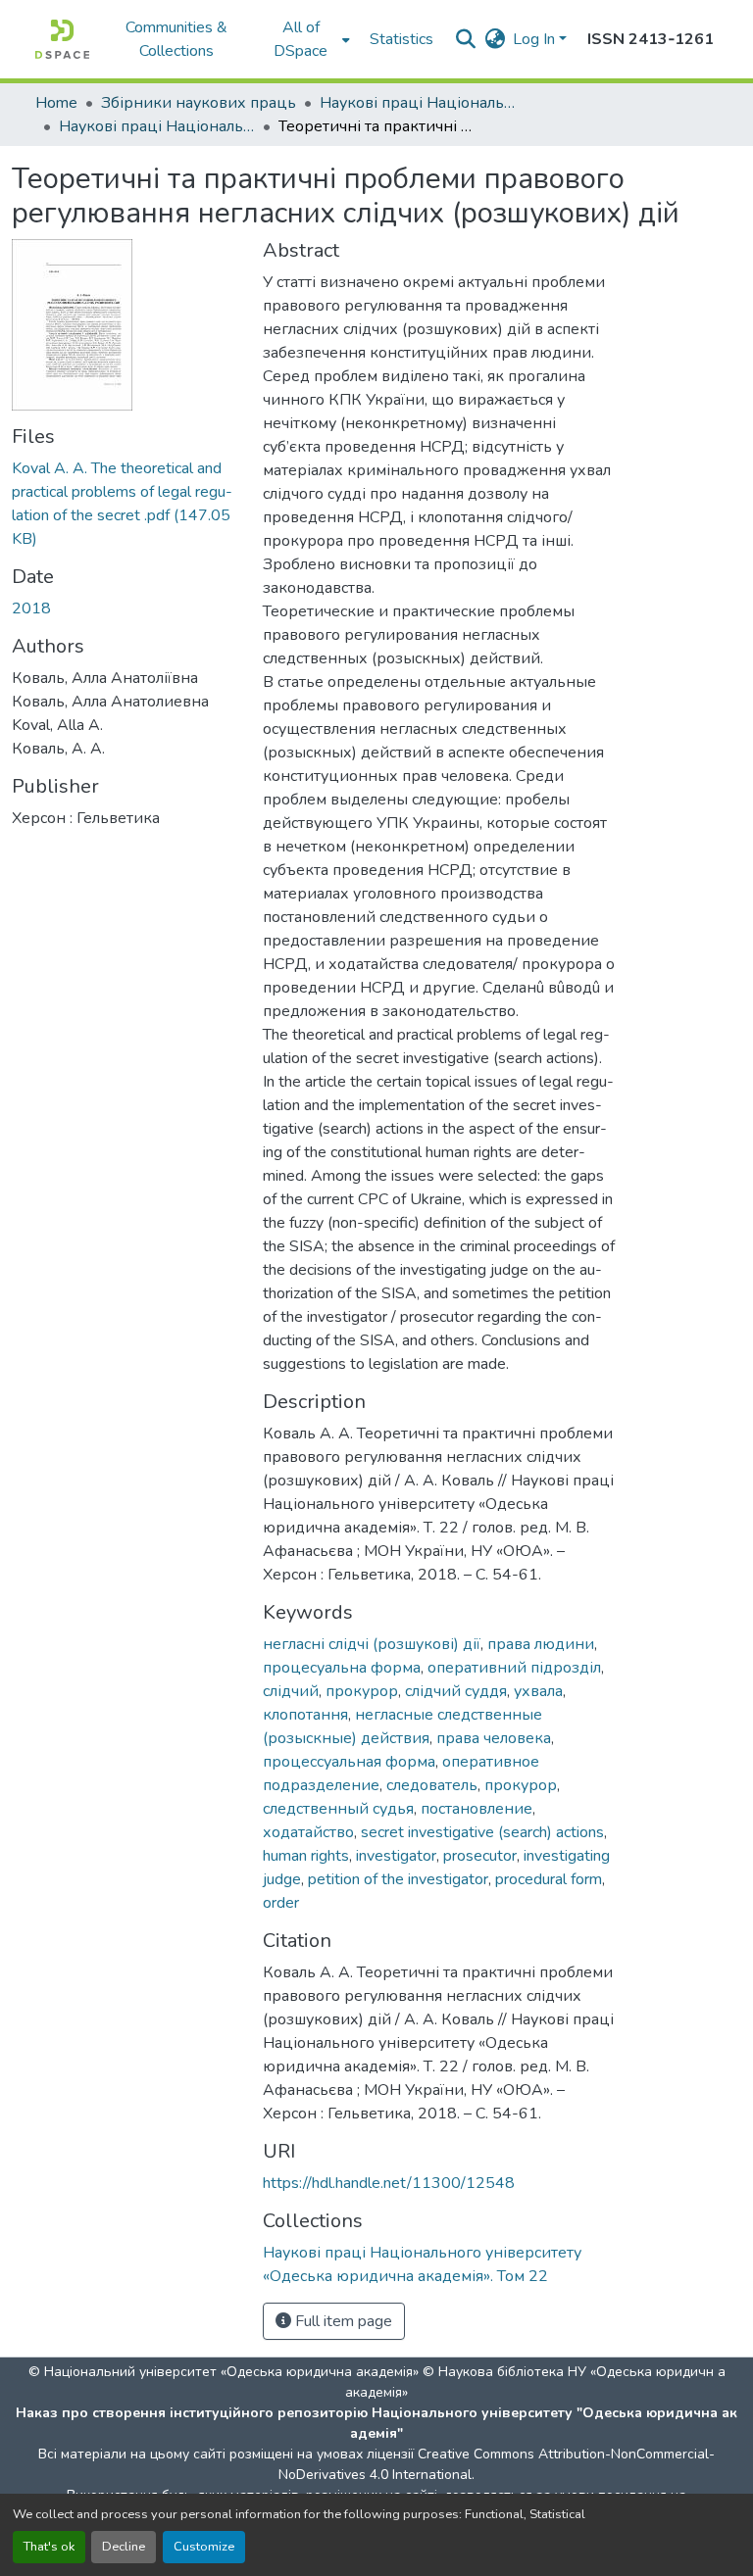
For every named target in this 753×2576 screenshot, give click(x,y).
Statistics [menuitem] (402, 39)
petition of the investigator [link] (398, 1879)
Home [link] (56, 103)
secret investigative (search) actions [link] (482, 1832)
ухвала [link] (538, 1691)
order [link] (281, 1903)
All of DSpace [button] (301, 39)
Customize (204, 2547)
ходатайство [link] (308, 1832)
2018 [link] (31, 608)
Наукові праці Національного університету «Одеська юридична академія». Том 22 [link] (157, 126)
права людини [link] (541, 1644)
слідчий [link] (291, 1691)
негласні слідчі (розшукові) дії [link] (372, 1644)
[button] (62, 39)
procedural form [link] (549, 1879)
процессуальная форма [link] (349, 1762)
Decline (124, 2547)
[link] (125, 504)
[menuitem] (307, 39)
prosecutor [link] (480, 1856)
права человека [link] (494, 1738)
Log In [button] (536, 39)
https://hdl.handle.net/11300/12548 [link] (389, 2183)
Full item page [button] (342, 2321)
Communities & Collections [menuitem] (176, 39)
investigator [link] (396, 1856)
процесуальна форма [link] (342, 1668)
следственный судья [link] (338, 1809)
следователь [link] (432, 1785)
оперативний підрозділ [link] (514, 1668)
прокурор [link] (362, 1691)
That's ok (49, 2547)
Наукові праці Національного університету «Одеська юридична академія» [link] (418, 103)
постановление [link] (477, 1809)
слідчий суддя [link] (456, 1691)
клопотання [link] (305, 1715)
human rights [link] (306, 1856)
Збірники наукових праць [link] (199, 103)
